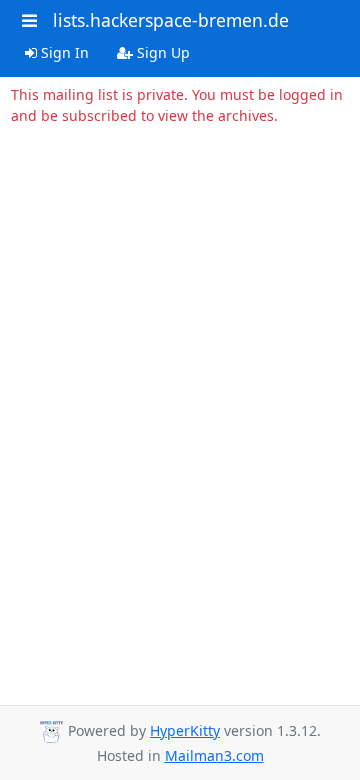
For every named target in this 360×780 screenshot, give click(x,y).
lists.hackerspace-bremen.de (171, 20)
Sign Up (161, 52)
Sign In (63, 52)
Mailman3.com (214, 755)
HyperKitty (185, 730)
